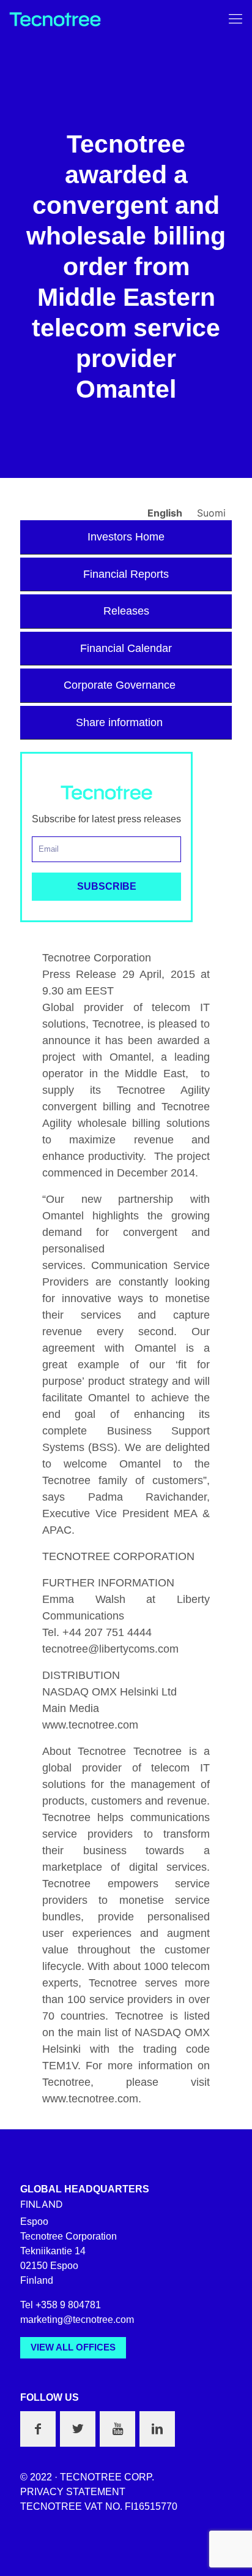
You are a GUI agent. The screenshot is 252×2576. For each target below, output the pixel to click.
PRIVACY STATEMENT (73, 2492)
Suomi (211, 513)
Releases (126, 611)
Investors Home (126, 537)
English (166, 513)
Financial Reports (126, 574)
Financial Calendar (126, 648)
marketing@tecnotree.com (77, 2320)
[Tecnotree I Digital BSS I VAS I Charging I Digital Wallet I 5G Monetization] (55, 18)
